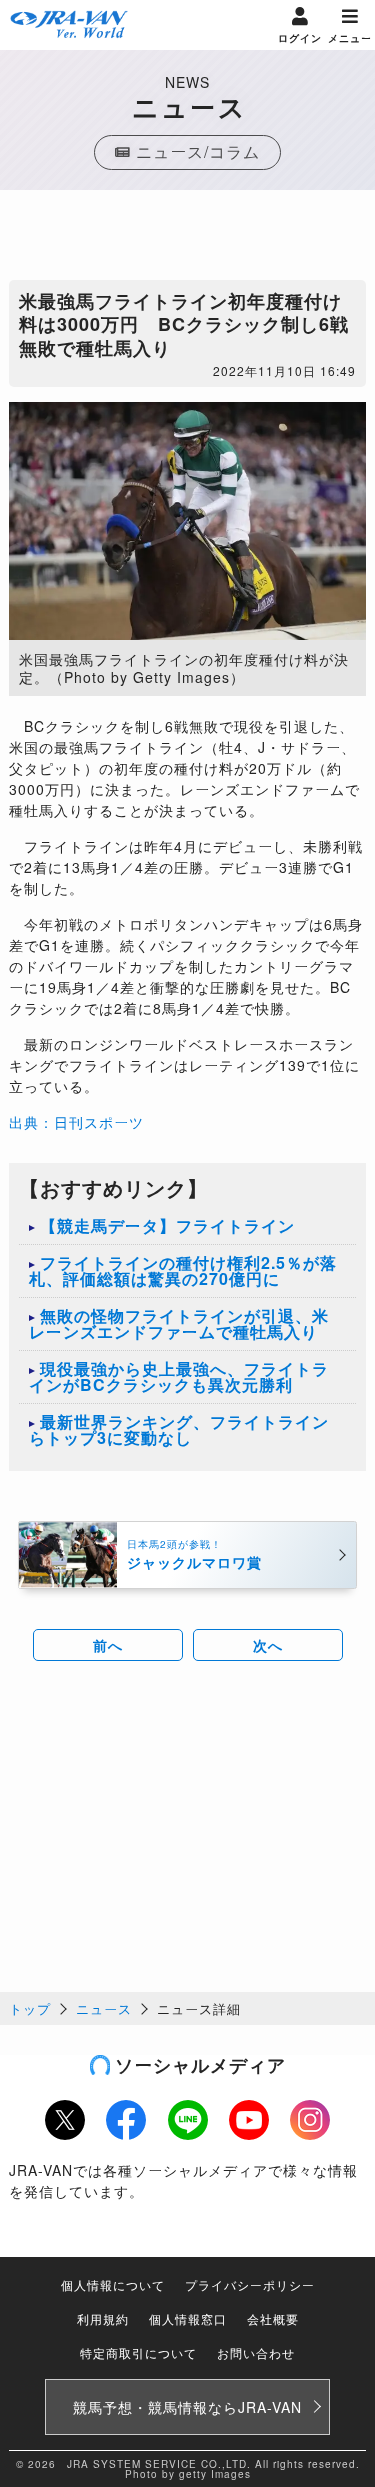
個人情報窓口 (188, 2318)
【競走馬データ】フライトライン (167, 1225)
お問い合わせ (256, 2352)
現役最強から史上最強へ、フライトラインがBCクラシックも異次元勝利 (179, 1376)
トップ (30, 2008)
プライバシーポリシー (250, 2284)
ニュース (104, 2008)
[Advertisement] (188, 240)
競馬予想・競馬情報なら (187, 2407)
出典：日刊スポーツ (76, 1122)
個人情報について (113, 2284)
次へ (268, 1645)
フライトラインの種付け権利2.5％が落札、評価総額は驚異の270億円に (183, 1270)
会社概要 (273, 2318)
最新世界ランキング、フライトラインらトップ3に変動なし (179, 1429)
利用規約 (103, 2318)
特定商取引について (138, 2352)
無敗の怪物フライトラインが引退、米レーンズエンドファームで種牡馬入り (179, 1323)
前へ (108, 1645)
